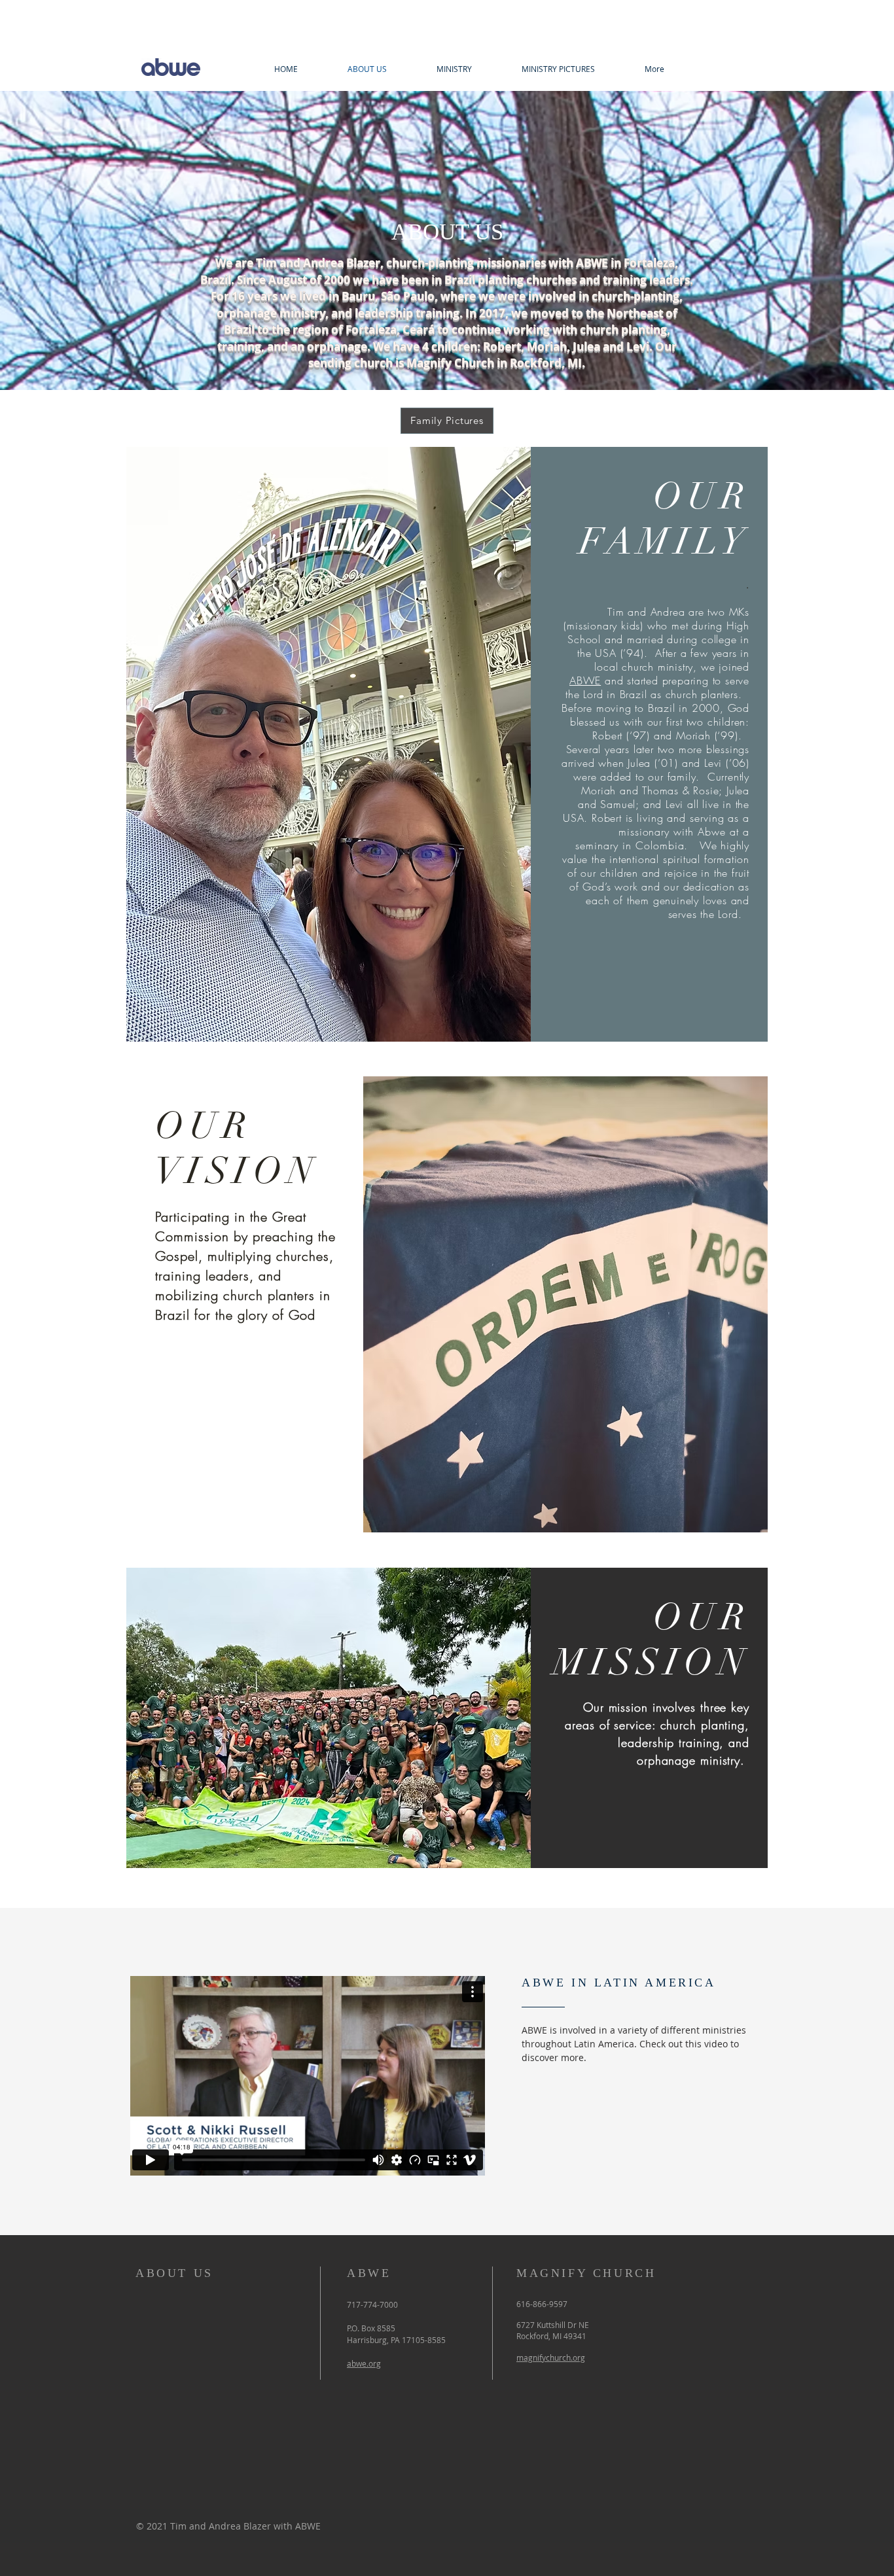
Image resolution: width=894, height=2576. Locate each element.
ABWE (585, 680)
